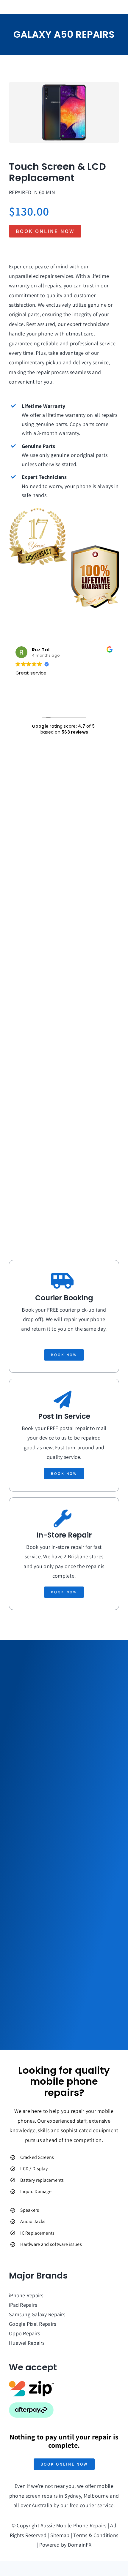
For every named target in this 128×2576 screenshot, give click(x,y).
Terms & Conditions (96, 2535)
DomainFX (80, 2545)
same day (95, 1329)
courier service (97, 2505)
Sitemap (60, 2535)
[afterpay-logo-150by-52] (31, 2405)
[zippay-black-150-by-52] (31, 2383)
